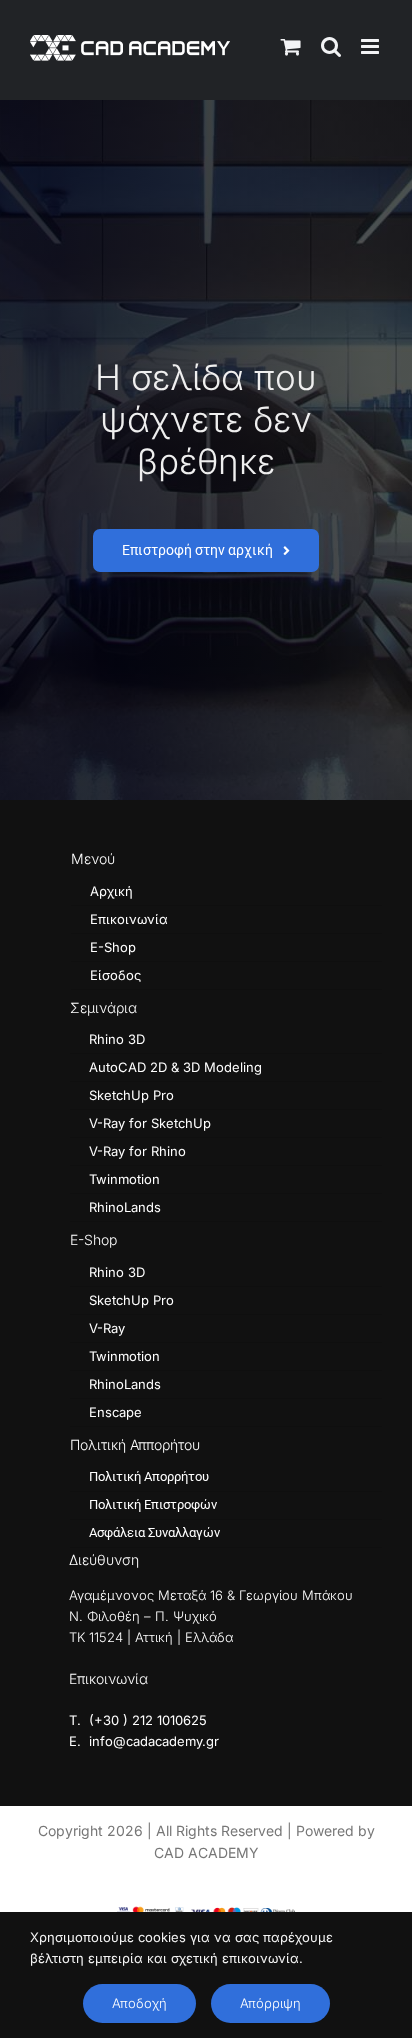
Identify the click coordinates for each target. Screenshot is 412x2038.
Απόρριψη (270, 2003)
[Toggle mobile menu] (371, 46)
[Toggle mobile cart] (291, 46)
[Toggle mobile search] (331, 46)
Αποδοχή (139, 2003)
